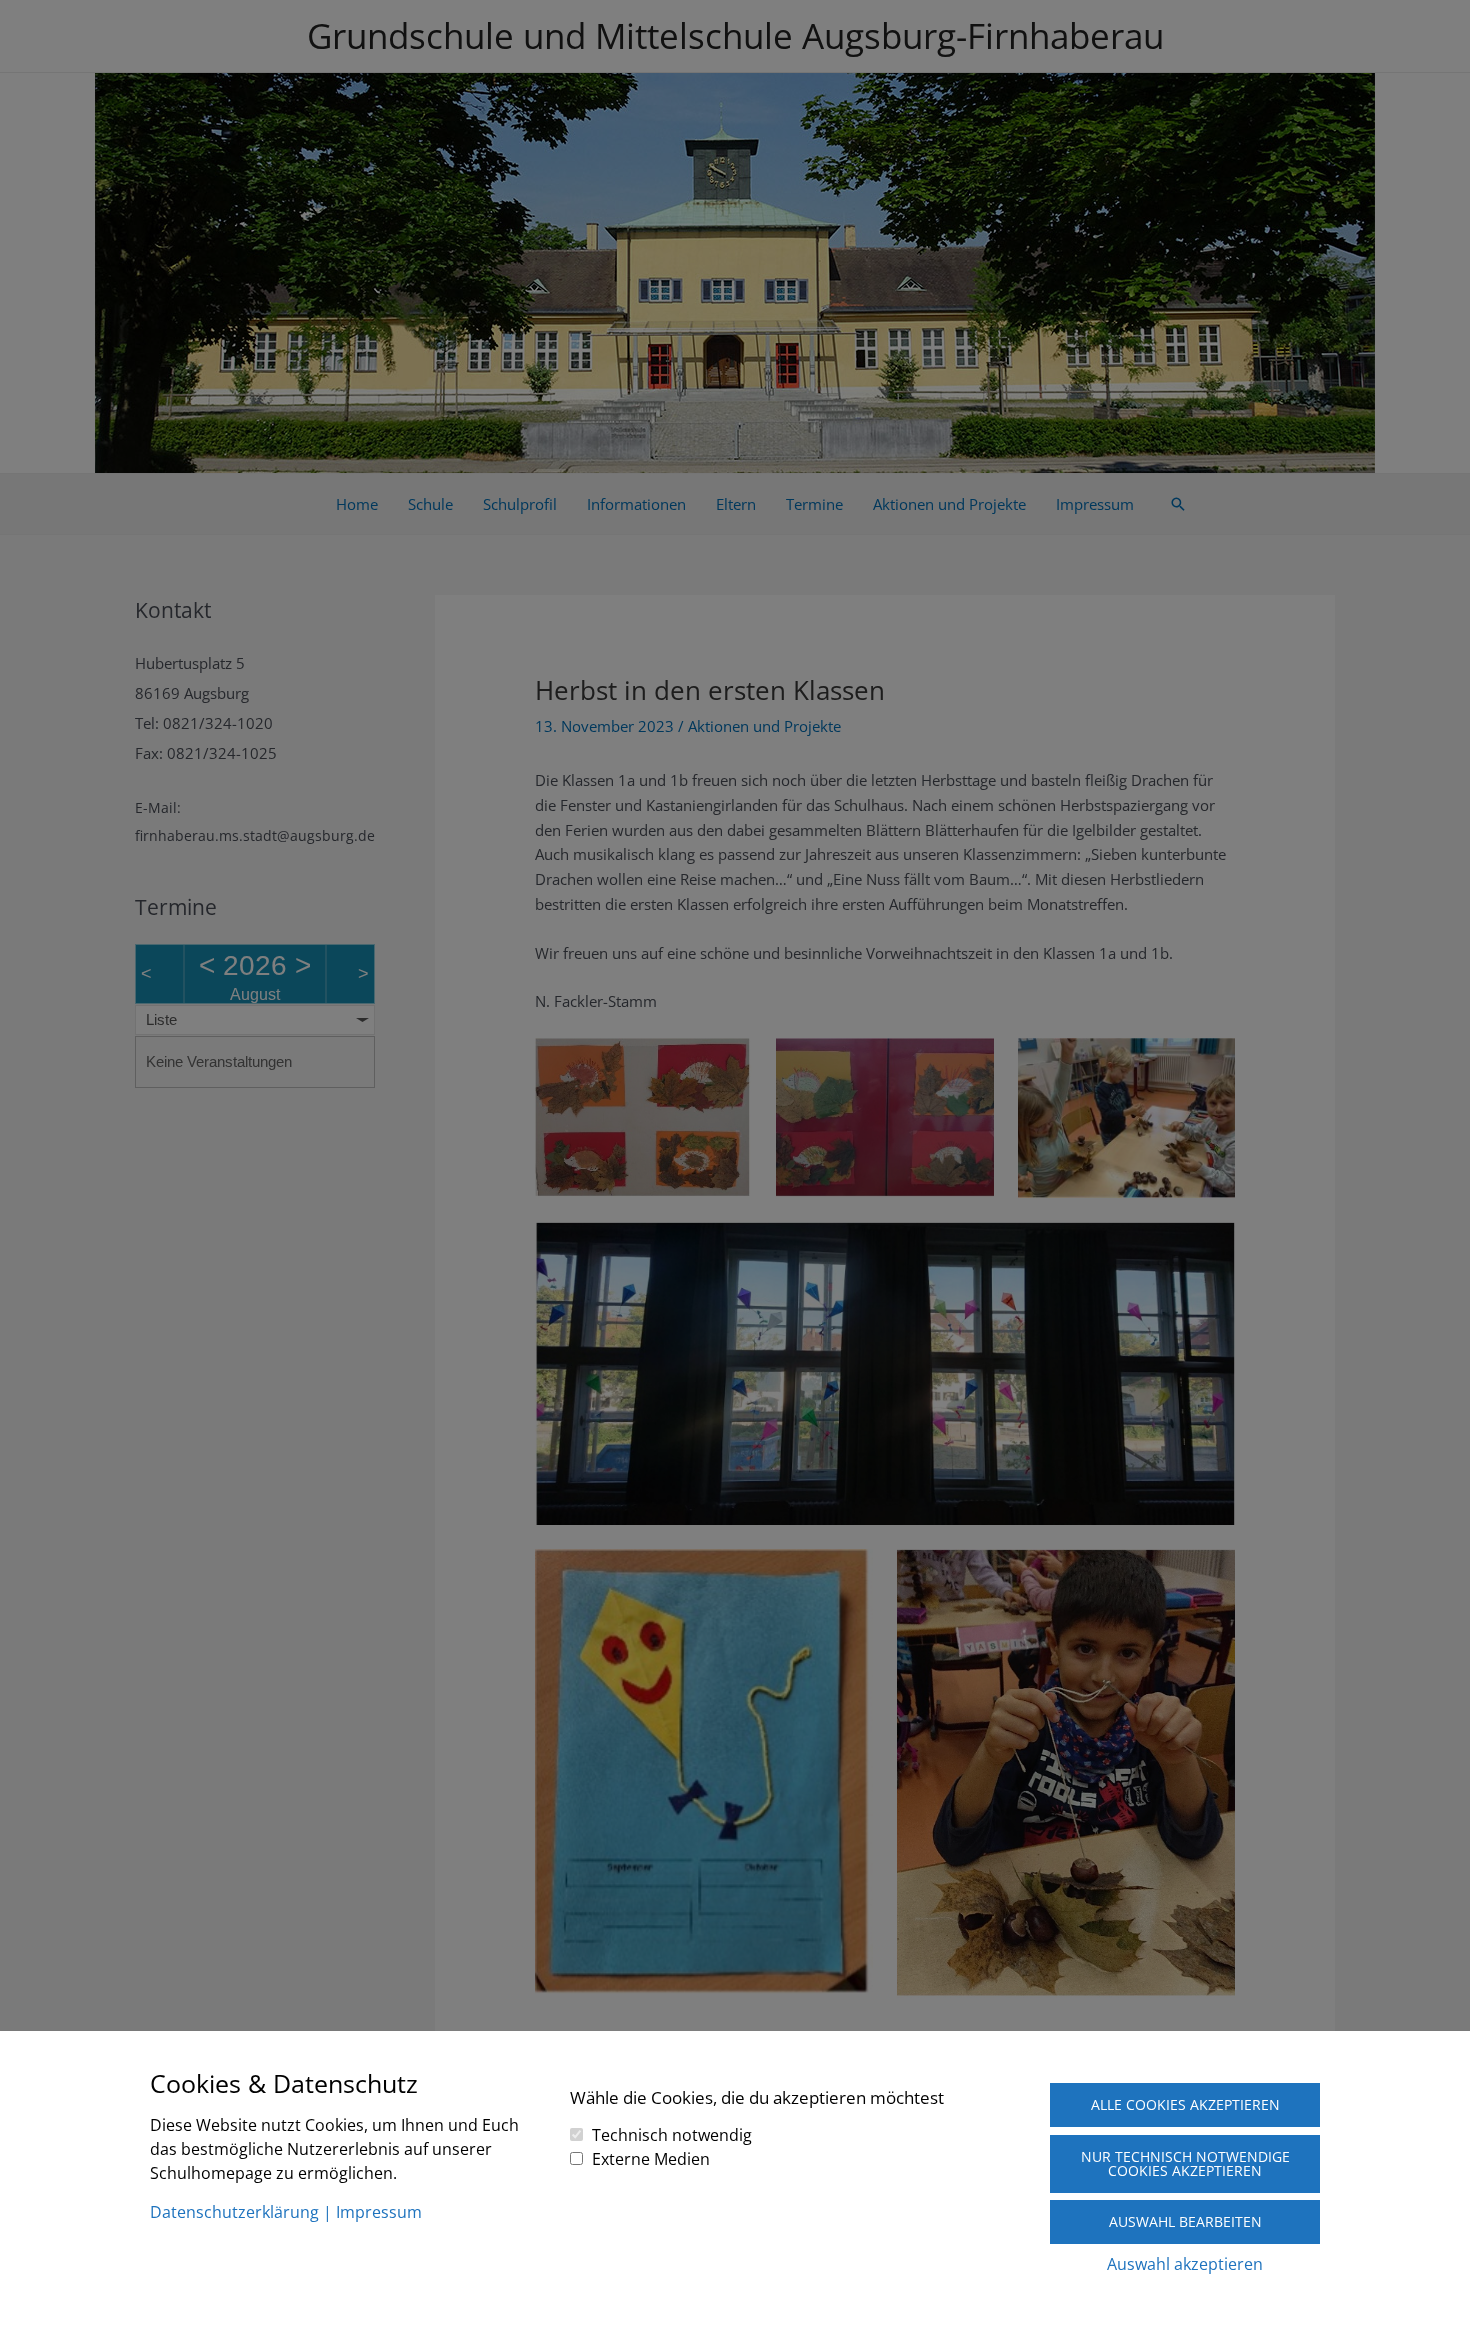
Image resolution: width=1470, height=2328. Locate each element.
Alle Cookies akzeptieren (1185, 2104)
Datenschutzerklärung (234, 2212)
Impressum (379, 2212)
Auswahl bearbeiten (1185, 2221)
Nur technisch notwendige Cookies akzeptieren (1185, 2163)
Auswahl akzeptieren (1185, 2264)
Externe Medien (651, 2159)
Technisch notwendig (672, 2135)
